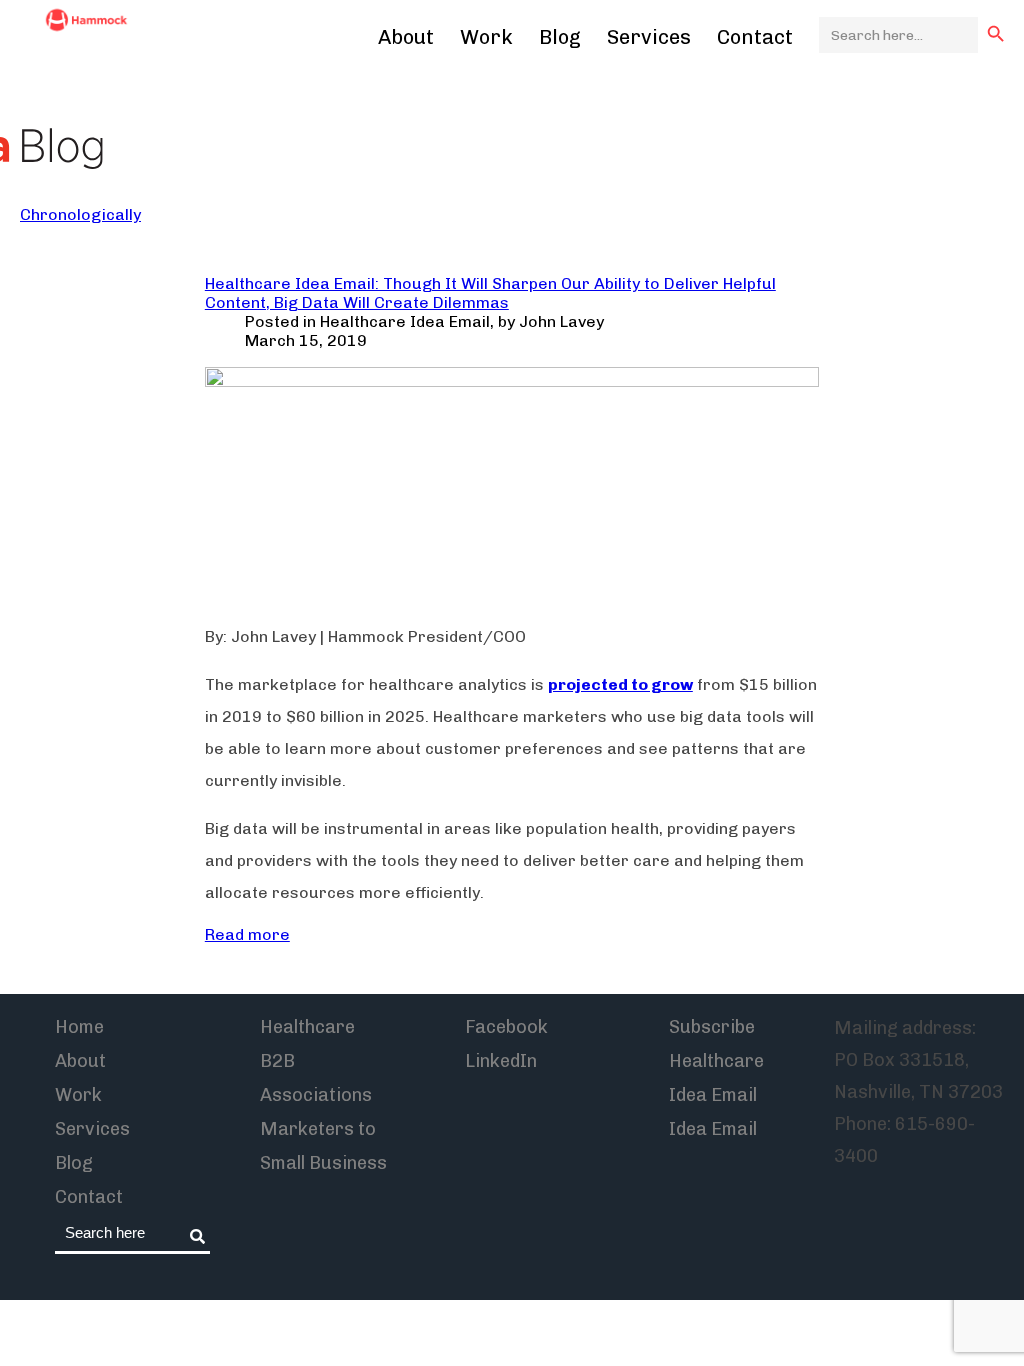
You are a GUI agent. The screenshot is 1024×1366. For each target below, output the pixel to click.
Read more (247, 934)
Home (79, 1027)
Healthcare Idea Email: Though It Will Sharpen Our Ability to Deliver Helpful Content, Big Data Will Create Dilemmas (490, 293)
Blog (560, 37)
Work (486, 37)
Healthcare (307, 1027)
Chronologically (80, 214)
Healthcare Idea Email (405, 321)
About (406, 37)
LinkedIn (501, 1061)
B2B (277, 1061)
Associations (316, 1095)
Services (649, 37)
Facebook (506, 1027)
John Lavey (561, 321)
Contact (755, 37)
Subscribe (712, 1027)
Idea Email (713, 1129)
